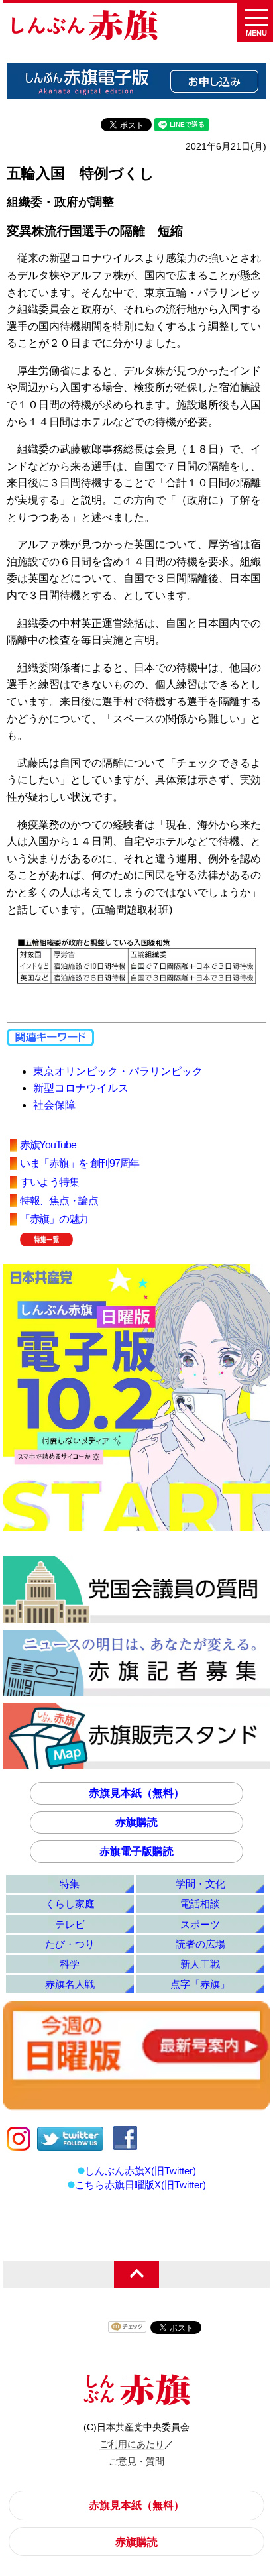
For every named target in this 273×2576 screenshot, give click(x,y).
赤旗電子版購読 (136, 1851)
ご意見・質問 (136, 2461)
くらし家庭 (70, 1904)
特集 (70, 1884)
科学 (70, 1964)
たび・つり (70, 1944)
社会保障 (54, 1105)
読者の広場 (200, 1944)
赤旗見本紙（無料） (136, 1793)
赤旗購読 (136, 1822)
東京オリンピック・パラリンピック (118, 1071)
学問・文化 (200, 1884)
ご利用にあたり (132, 2444)
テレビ (70, 1924)
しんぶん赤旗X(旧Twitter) (140, 2171)
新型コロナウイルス (81, 1088)
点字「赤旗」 (200, 1984)
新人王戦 (200, 1964)
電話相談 (200, 1904)
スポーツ (200, 1924)
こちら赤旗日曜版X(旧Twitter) (140, 2185)
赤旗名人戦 (70, 1984)
